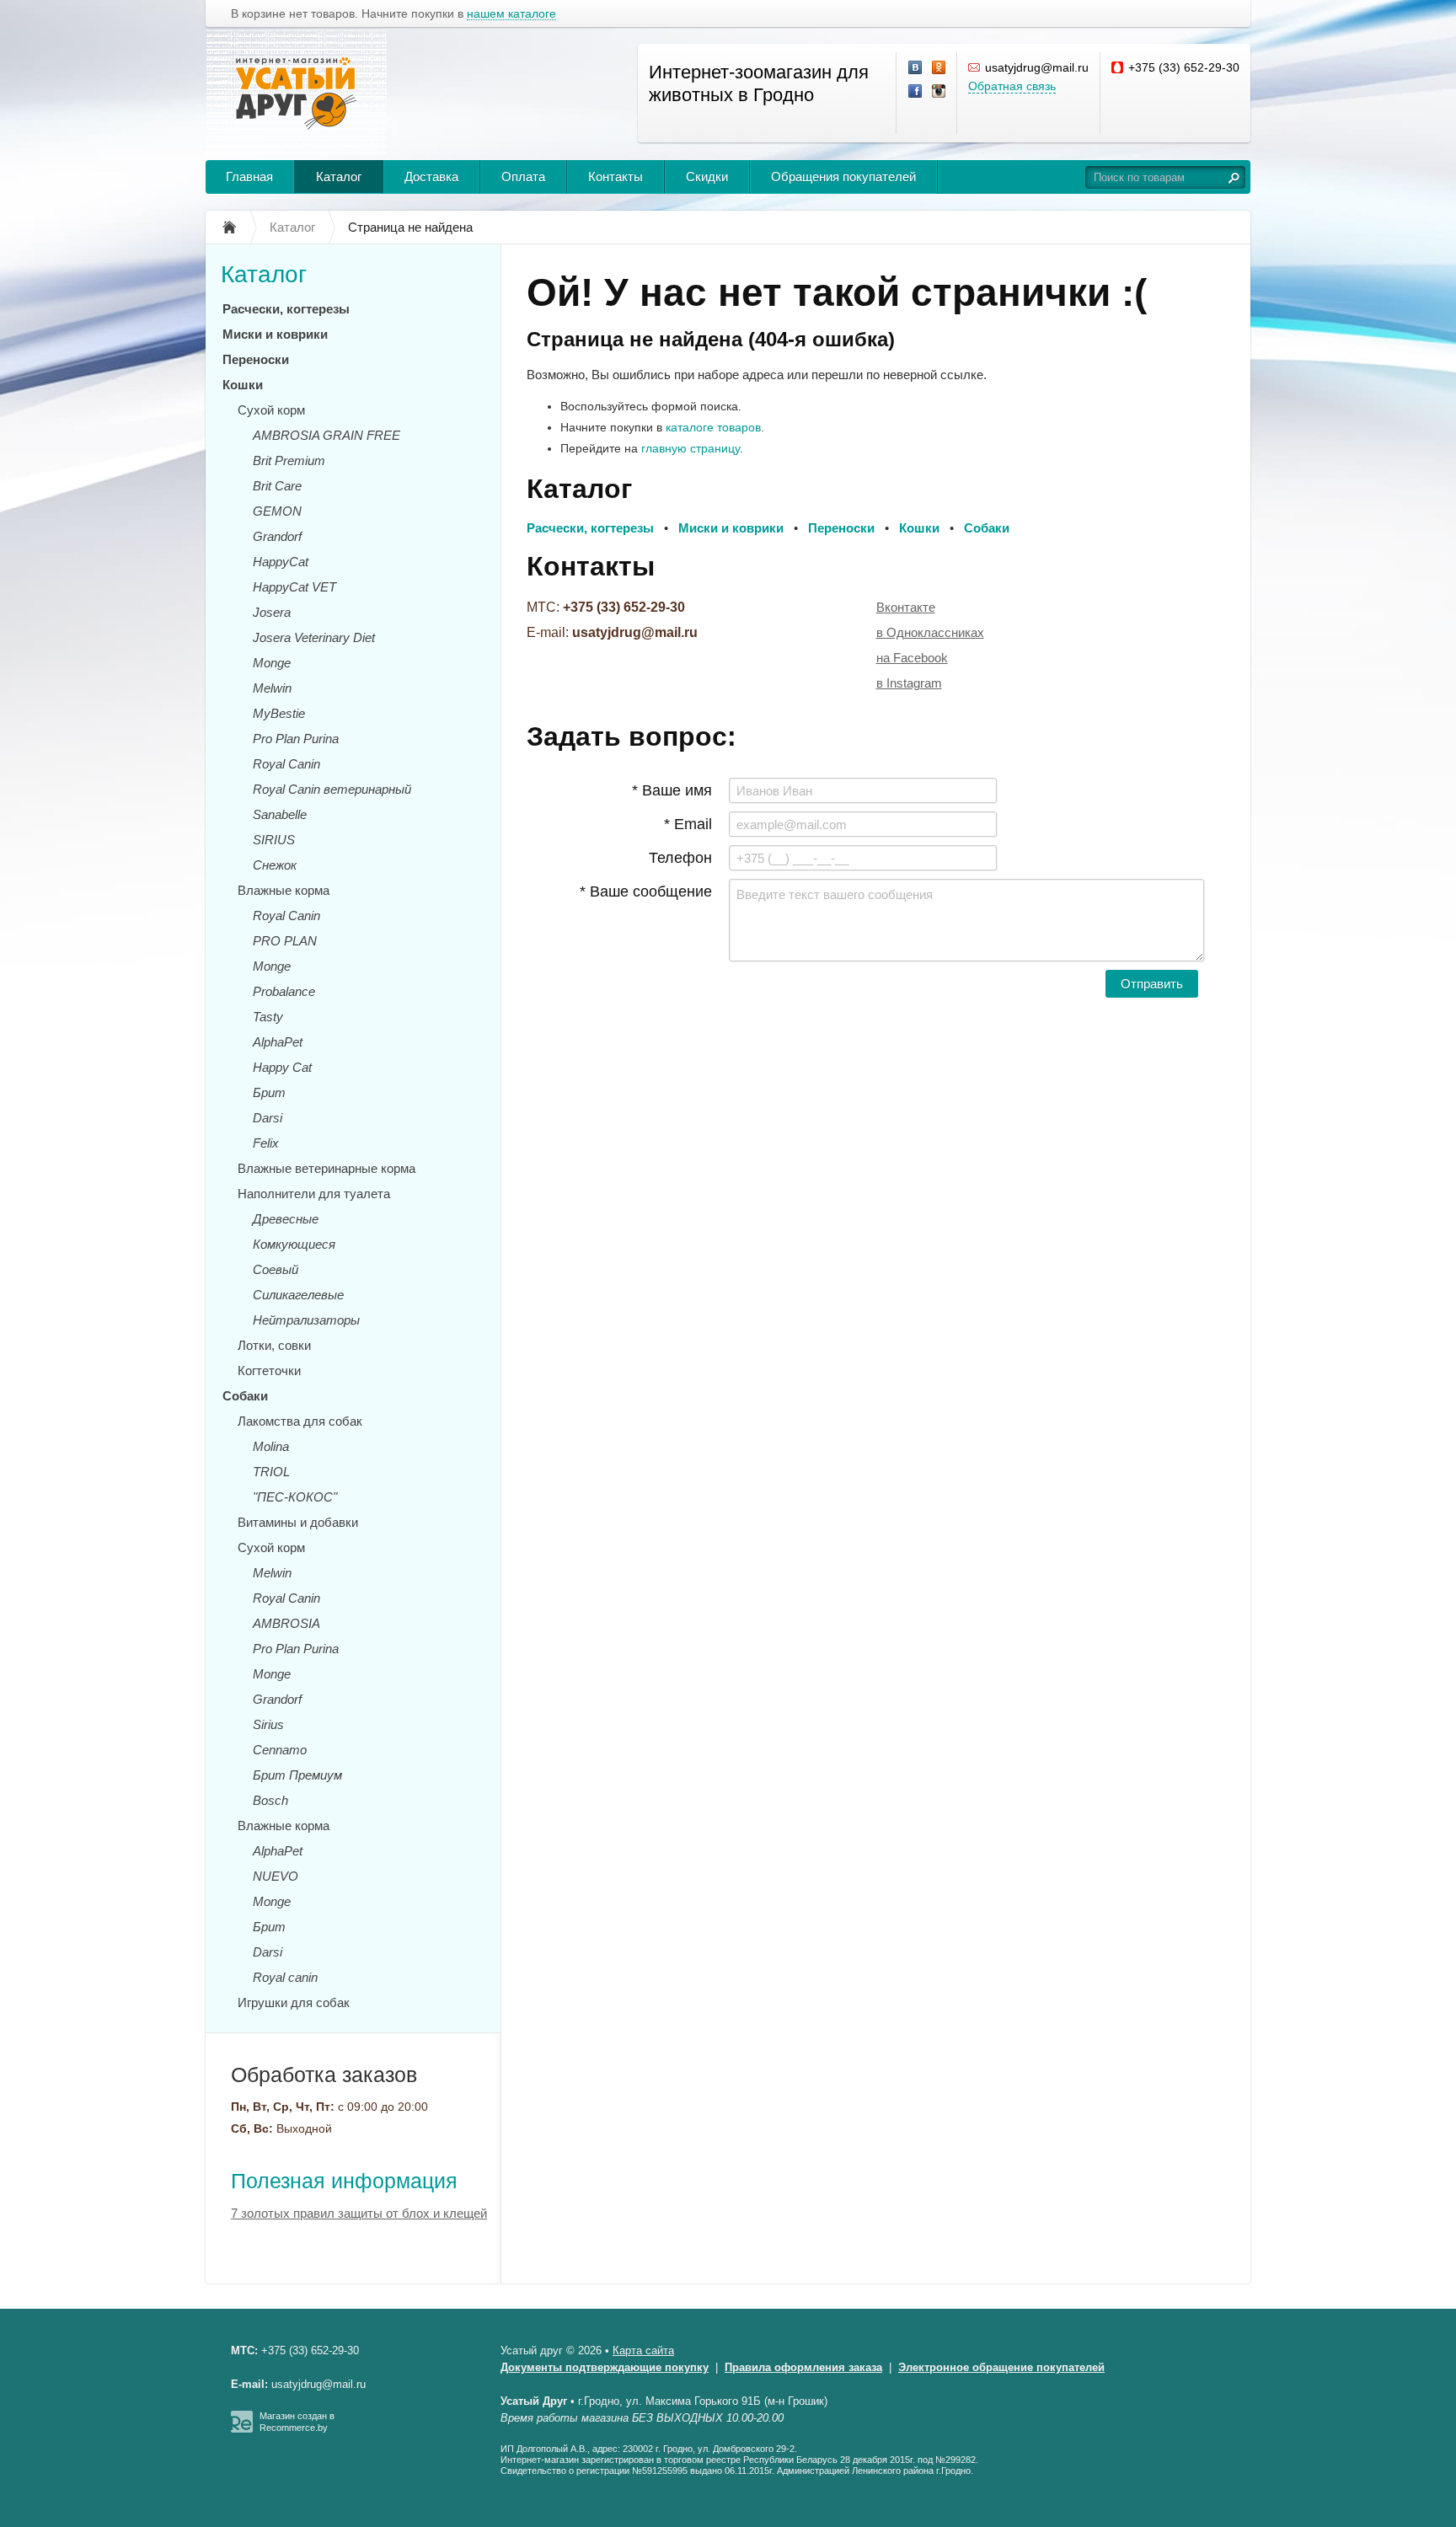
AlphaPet (278, 1042)
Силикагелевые (298, 1295)
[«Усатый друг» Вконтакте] (916, 68)
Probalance (284, 991)
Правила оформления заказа (803, 2367)
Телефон (680, 858)
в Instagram (909, 683)
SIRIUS (274, 840)
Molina (271, 1446)
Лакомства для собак (300, 1421)
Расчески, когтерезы (286, 309)
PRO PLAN (285, 941)
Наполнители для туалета (314, 1194)
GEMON (277, 511)
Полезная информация (344, 2181)
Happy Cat (282, 1067)
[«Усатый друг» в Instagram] (939, 92)
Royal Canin (286, 764)
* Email (688, 824)
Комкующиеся (294, 1244)
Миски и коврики (275, 334)
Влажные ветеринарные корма (327, 1168)
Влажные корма (284, 890)
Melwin (272, 688)
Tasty (268, 1017)
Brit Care (277, 486)
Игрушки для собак (294, 2002)
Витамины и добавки (298, 1522)
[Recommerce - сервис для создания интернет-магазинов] (242, 2429)
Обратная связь (1012, 86)
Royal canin (285, 1977)
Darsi (268, 1118)
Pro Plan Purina (296, 739)
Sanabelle (280, 814)
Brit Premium (289, 460)
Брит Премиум (297, 1775)
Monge (272, 663)
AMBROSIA (286, 1623)
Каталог (339, 177)
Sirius (268, 1724)
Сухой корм (271, 410)
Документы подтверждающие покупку (605, 2367)
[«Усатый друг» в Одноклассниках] (939, 68)
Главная (249, 177)
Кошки (243, 385)
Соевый (276, 1269)
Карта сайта (643, 2350)
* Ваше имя (672, 790)
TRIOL (271, 1472)
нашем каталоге (511, 14)
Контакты (616, 177)
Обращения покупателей (843, 177)
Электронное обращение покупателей (1001, 2367)
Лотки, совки (274, 1345)
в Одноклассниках (930, 632)
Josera (272, 612)
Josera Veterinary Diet (314, 637)
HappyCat (281, 562)
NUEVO (276, 1876)
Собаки (245, 1396)
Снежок (275, 865)
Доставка (431, 177)
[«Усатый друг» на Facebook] (916, 92)
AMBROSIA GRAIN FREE (327, 435)
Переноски (256, 359)
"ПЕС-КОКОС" (295, 1497)
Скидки (707, 177)
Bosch (270, 1800)
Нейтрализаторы (306, 1320)
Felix (266, 1143)
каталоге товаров (713, 427)
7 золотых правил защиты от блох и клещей (359, 2213)
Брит (269, 1092)
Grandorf (277, 536)
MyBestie (279, 713)
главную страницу (691, 448)
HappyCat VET (294, 587)
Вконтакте (906, 607)
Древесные (286, 1219)
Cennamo (280, 1750)
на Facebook (912, 658)
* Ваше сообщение (646, 891)
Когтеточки (269, 1371)
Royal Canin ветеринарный (332, 789)
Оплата (523, 177)
